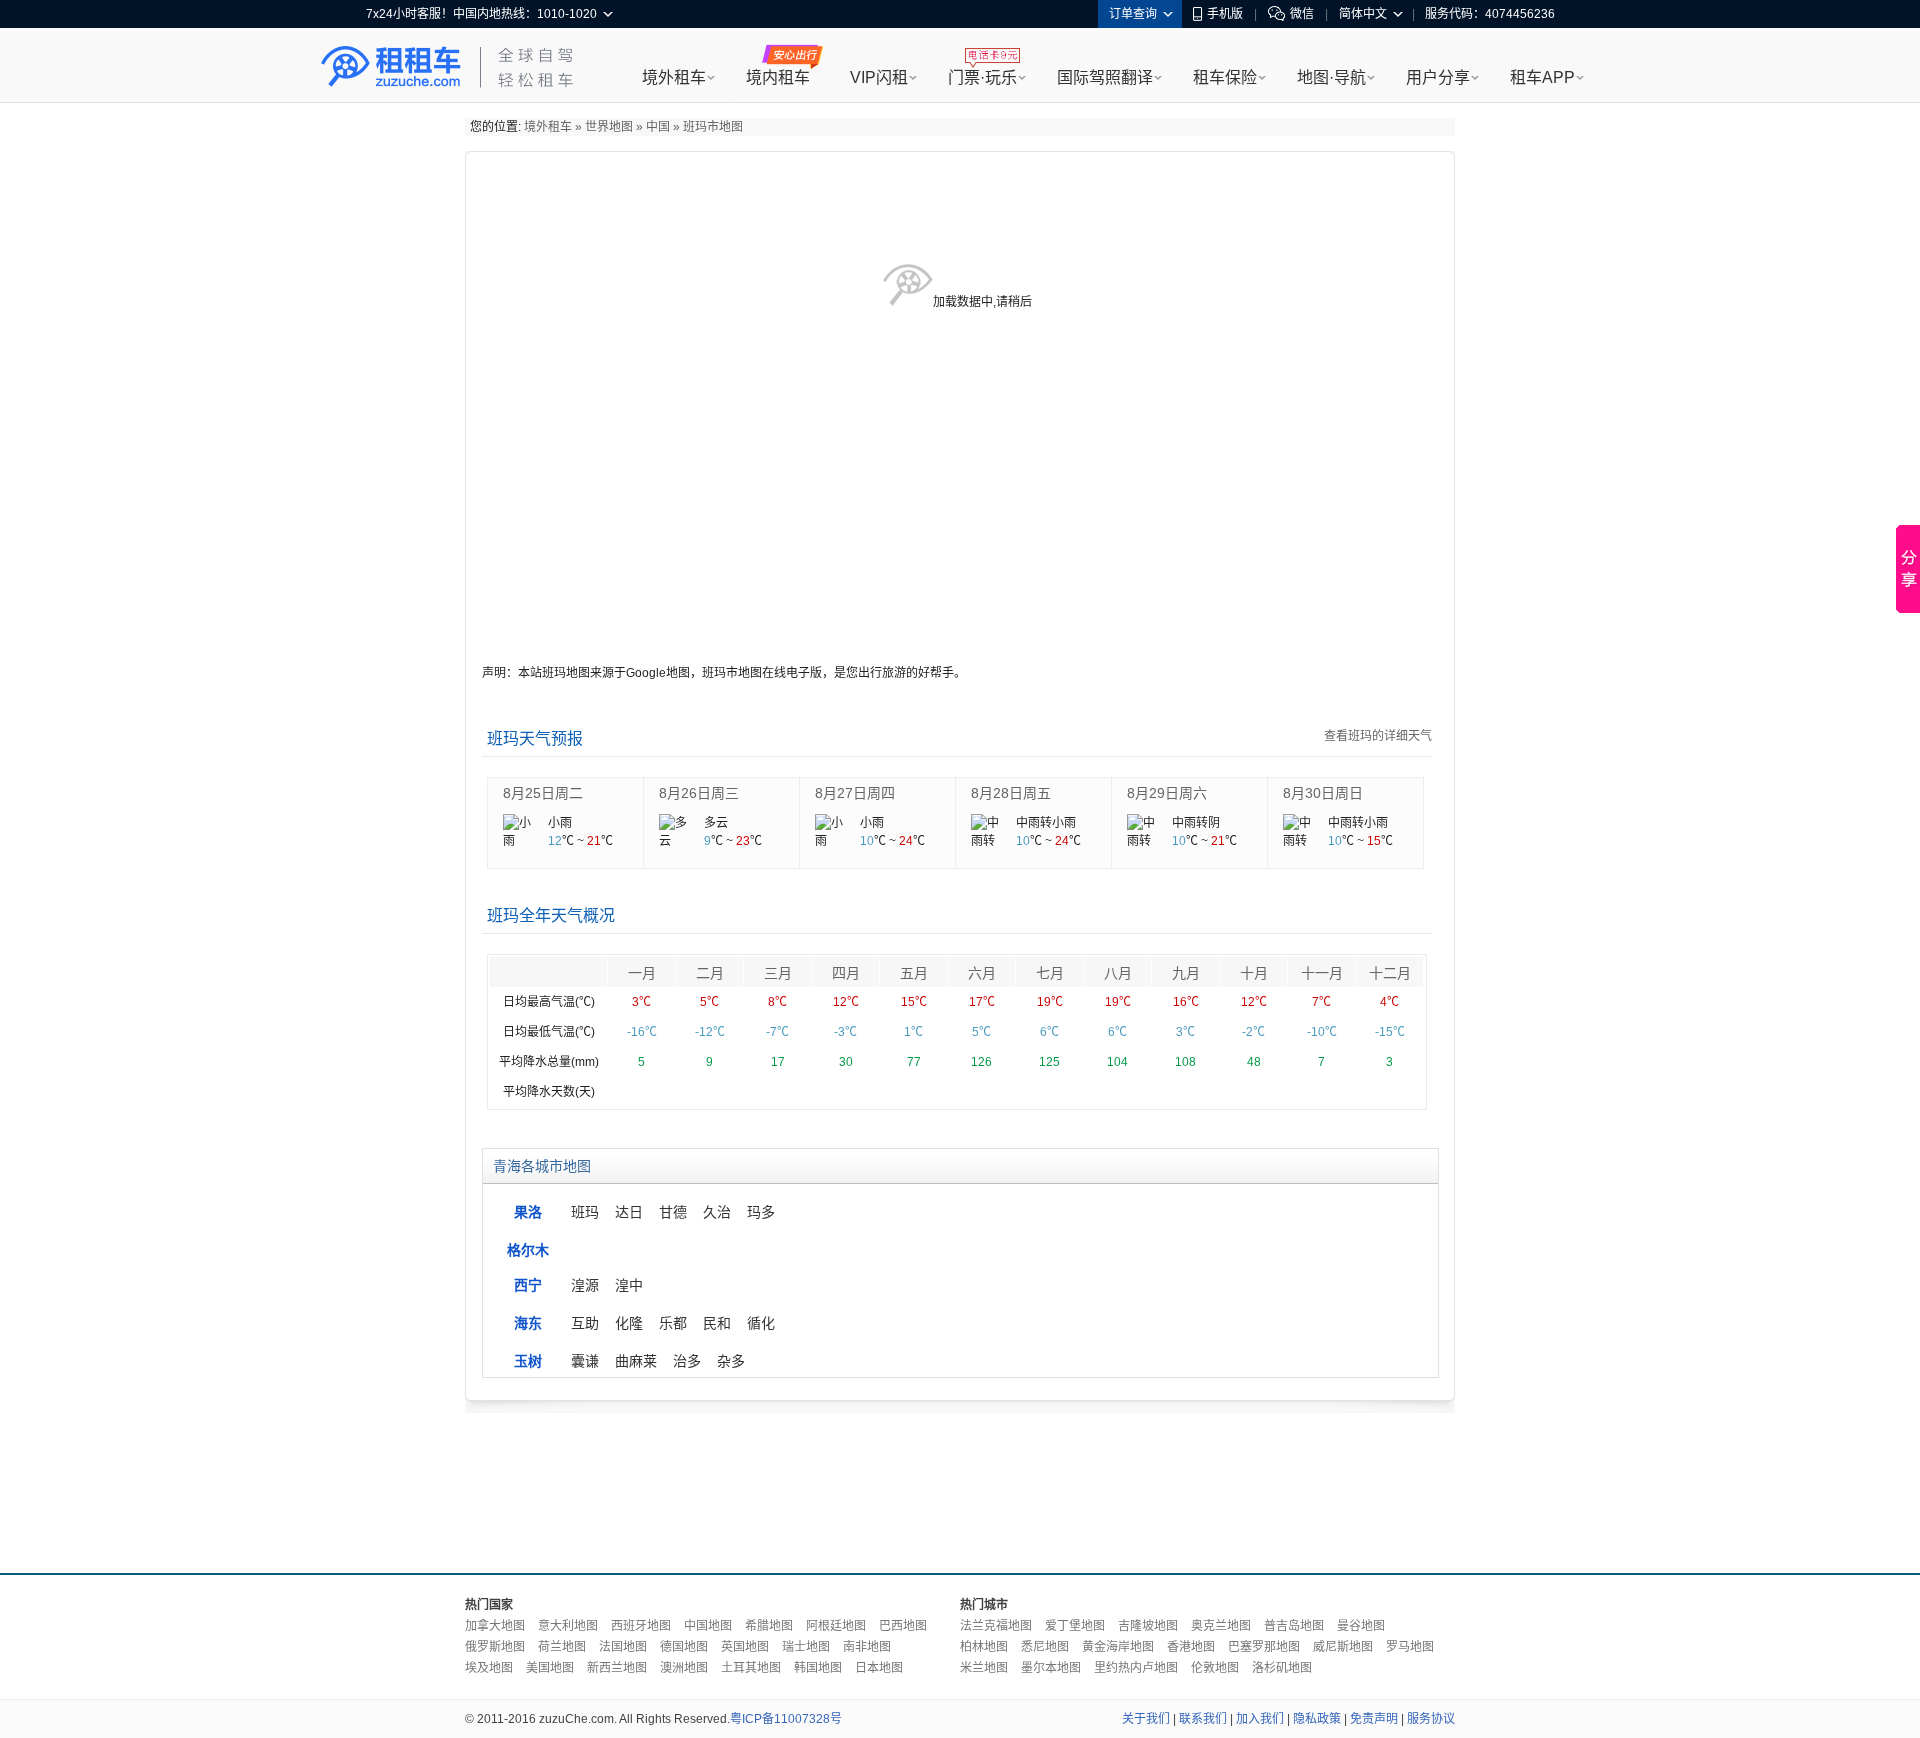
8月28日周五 (1011, 793)
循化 (761, 1323)
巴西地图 (903, 1626)
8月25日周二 (543, 793)
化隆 (629, 1323)
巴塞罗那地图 (1264, 1647)
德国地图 (684, 1647)
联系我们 (1203, 1719)
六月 (982, 973)
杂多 (731, 1361)
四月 (846, 973)
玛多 (761, 1212)
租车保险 (1225, 77)
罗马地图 (1410, 1647)
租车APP (1542, 77)
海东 (528, 1323)
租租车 (391, 67)
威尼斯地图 (1343, 1647)
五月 (914, 973)
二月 (710, 973)
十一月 (1322, 973)
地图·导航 (1331, 77)
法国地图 (623, 1647)
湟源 (585, 1285)
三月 (778, 973)
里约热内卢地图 (1136, 1668)
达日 (629, 1212)
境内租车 (778, 77)
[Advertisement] (960, 1488)
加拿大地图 (495, 1626)
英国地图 (745, 1647)
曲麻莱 (636, 1361)
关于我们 (1146, 1719)
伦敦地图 (1215, 1668)
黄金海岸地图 (1118, 1647)
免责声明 (1374, 1719)
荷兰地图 (562, 1647)
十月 (1254, 973)
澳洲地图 (684, 1668)
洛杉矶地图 (1282, 1668)
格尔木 (528, 1250)
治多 (687, 1361)
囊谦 (585, 1361)
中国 (658, 127)
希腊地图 (769, 1626)
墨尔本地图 (1051, 1668)
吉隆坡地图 (1148, 1626)
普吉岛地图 (1294, 1626)
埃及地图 (489, 1668)
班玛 (585, 1212)
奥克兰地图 (1221, 1626)
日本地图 (879, 1668)
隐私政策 (1317, 1719)
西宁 (528, 1285)
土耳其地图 (751, 1668)
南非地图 (867, 1647)
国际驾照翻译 (1105, 77)
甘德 (673, 1212)
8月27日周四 (855, 793)
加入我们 (1260, 1719)
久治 (717, 1212)
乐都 (673, 1323)
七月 (1050, 973)
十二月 (1390, 973)
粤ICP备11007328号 (786, 1719)
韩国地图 (818, 1668)
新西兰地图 (617, 1668)
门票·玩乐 (982, 77)
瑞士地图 (806, 1647)
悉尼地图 (1045, 1647)
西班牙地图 (641, 1626)
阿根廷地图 (836, 1626)
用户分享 (1438, 77)
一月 (642, 973)
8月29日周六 (1167, 793)
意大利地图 (568, 1626)
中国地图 (708, 1626)
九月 (1186, 973)
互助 (585, 1323)
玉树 (528, 1361)
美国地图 (550, 1668)
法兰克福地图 (996, 1626)
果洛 (528, 1212)
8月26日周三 (699, 793)
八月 (1118, 973)
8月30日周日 (1323, 793)
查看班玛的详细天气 (1378, 736)
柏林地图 (984, 1647)
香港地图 (1191, 1647)
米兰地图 (984, 1668)
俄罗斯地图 (495, 1647)
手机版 (1225, 14)
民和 (717, 1323)
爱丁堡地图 (1075, 1626)
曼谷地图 (1361, 1626)
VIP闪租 (879, 77)
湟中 (629, 1285)
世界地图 (609, 127)
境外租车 (674, 77)
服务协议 (1431, 1719)
